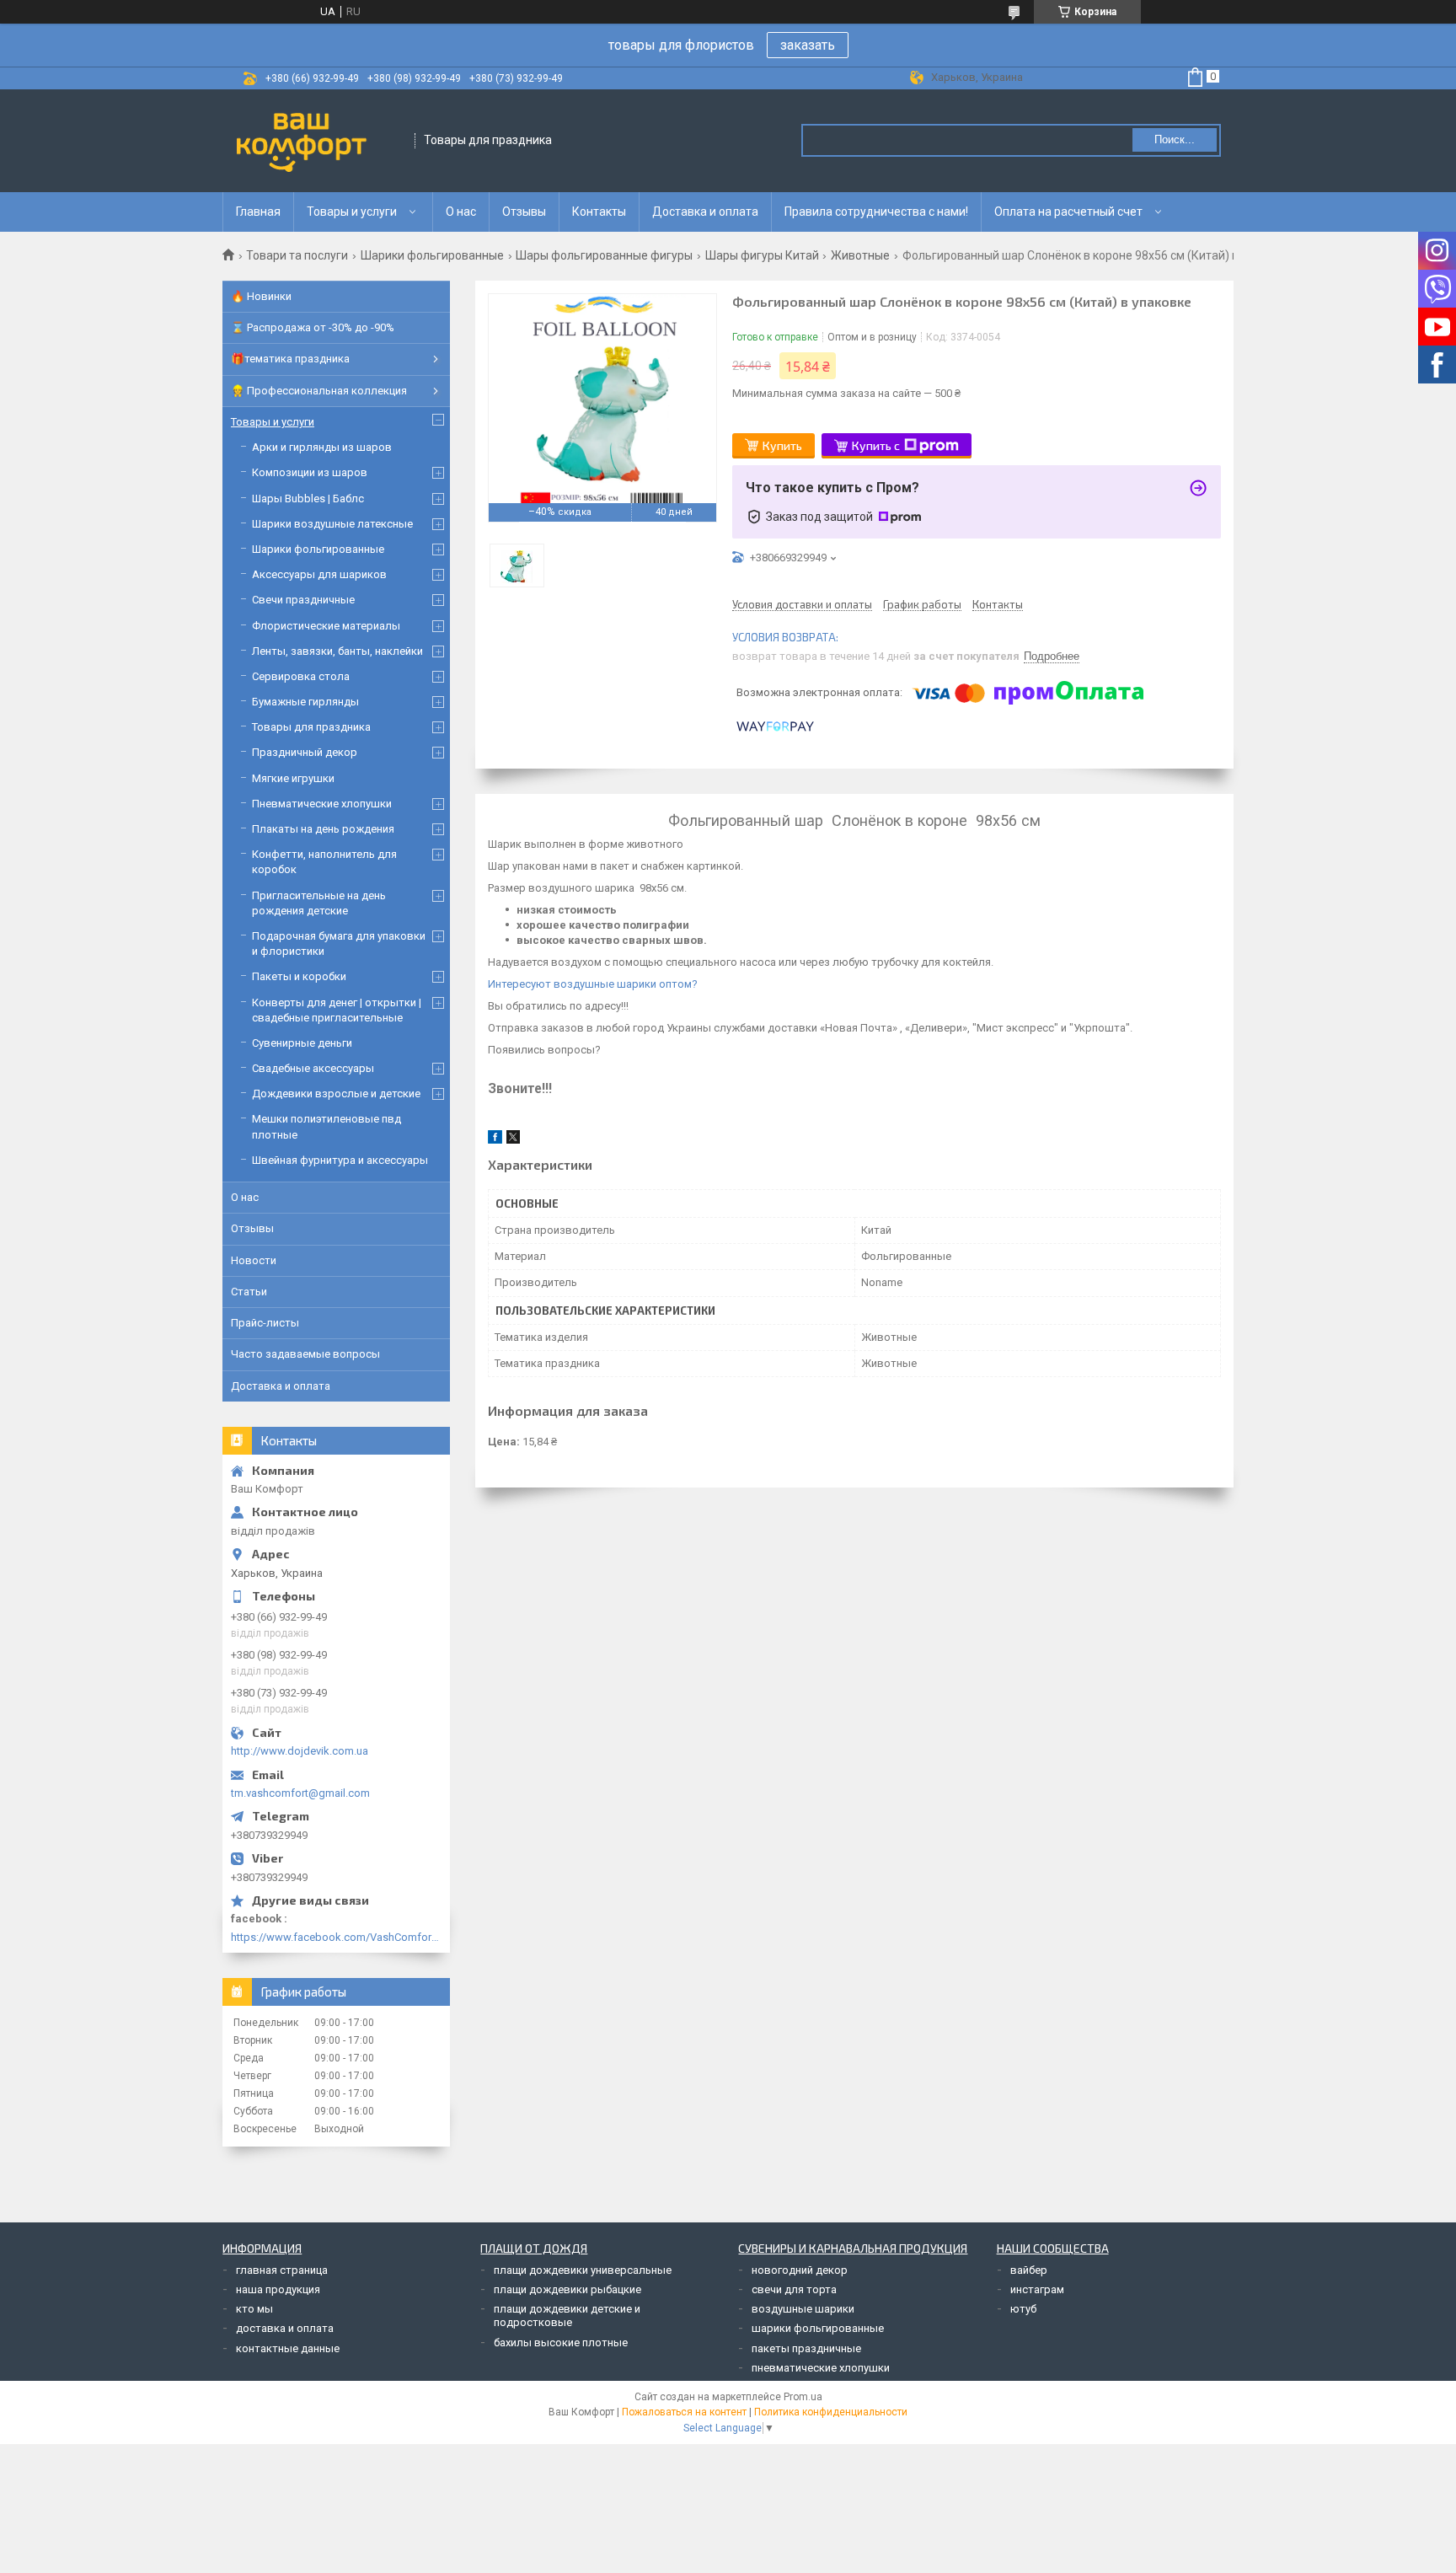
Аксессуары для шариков (319, 574)
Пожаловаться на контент (684, 2412)
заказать (808, 45)
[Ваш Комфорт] (319, 141)
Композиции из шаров (310, 472)
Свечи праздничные (303, 600)
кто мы (254, 2309)
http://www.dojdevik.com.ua (300, 1751)
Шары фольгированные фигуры (604, 255)
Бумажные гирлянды (305, 702)
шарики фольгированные (818, 2328)
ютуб (1023, 2309)
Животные (860, 255)
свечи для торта (794, 2289)
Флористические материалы (326, 626)
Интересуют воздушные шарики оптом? (593, 984)
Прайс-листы (265, 1323)
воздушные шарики (803, 2309)
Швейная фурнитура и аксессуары (340, 1160)
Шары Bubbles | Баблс (308, 499)
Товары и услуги (352, 212)
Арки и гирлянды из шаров (322, 447)
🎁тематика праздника (290, 359)
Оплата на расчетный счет (1068, 212)
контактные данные (288, 2348)
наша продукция (278, 2289)
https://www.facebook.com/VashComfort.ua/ (336, 1937)
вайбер (1029, 2270)
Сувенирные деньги (302, 1043)
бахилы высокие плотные (561, 2343)
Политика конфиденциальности (831, 2412)
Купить (782, 445)
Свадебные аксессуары (313, 1068)
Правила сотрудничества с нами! (876, 212)
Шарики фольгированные (432, 255)
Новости (254, 1260)
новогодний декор (800, 2270)
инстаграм (1037, 2289)
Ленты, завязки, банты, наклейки (337, 651)
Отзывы (524, 212)
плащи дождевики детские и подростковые (567, 2316)
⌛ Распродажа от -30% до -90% (313, 327)
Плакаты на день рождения (323, 829)
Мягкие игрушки (293, 778)
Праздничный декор (305, 752)
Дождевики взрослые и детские (336, 1094)
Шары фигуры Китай (762, 255)
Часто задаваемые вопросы (305, 1354)
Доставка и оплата (705, 212)
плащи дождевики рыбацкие (567, 2289)
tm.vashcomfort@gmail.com (300, 1793)
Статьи (249, 1292)
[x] (513, 1140)
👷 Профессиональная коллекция (319, 391)
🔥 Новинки (261, 296)
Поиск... (1175, 139)
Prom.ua (803, 2397)
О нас (461, 212)
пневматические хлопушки (821, 2368)
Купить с (876, 445)
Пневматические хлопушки (322, 804)
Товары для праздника (311, 727)
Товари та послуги (297, 255)
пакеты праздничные (806, 2348)
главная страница (282, 2270)
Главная (258, 212)
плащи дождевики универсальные (583, 2270)
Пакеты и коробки (299, 976)
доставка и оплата (285, 2328)
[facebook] (495, 1140)
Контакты (599, 212)
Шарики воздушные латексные (332, 524)
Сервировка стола (301, 676)
